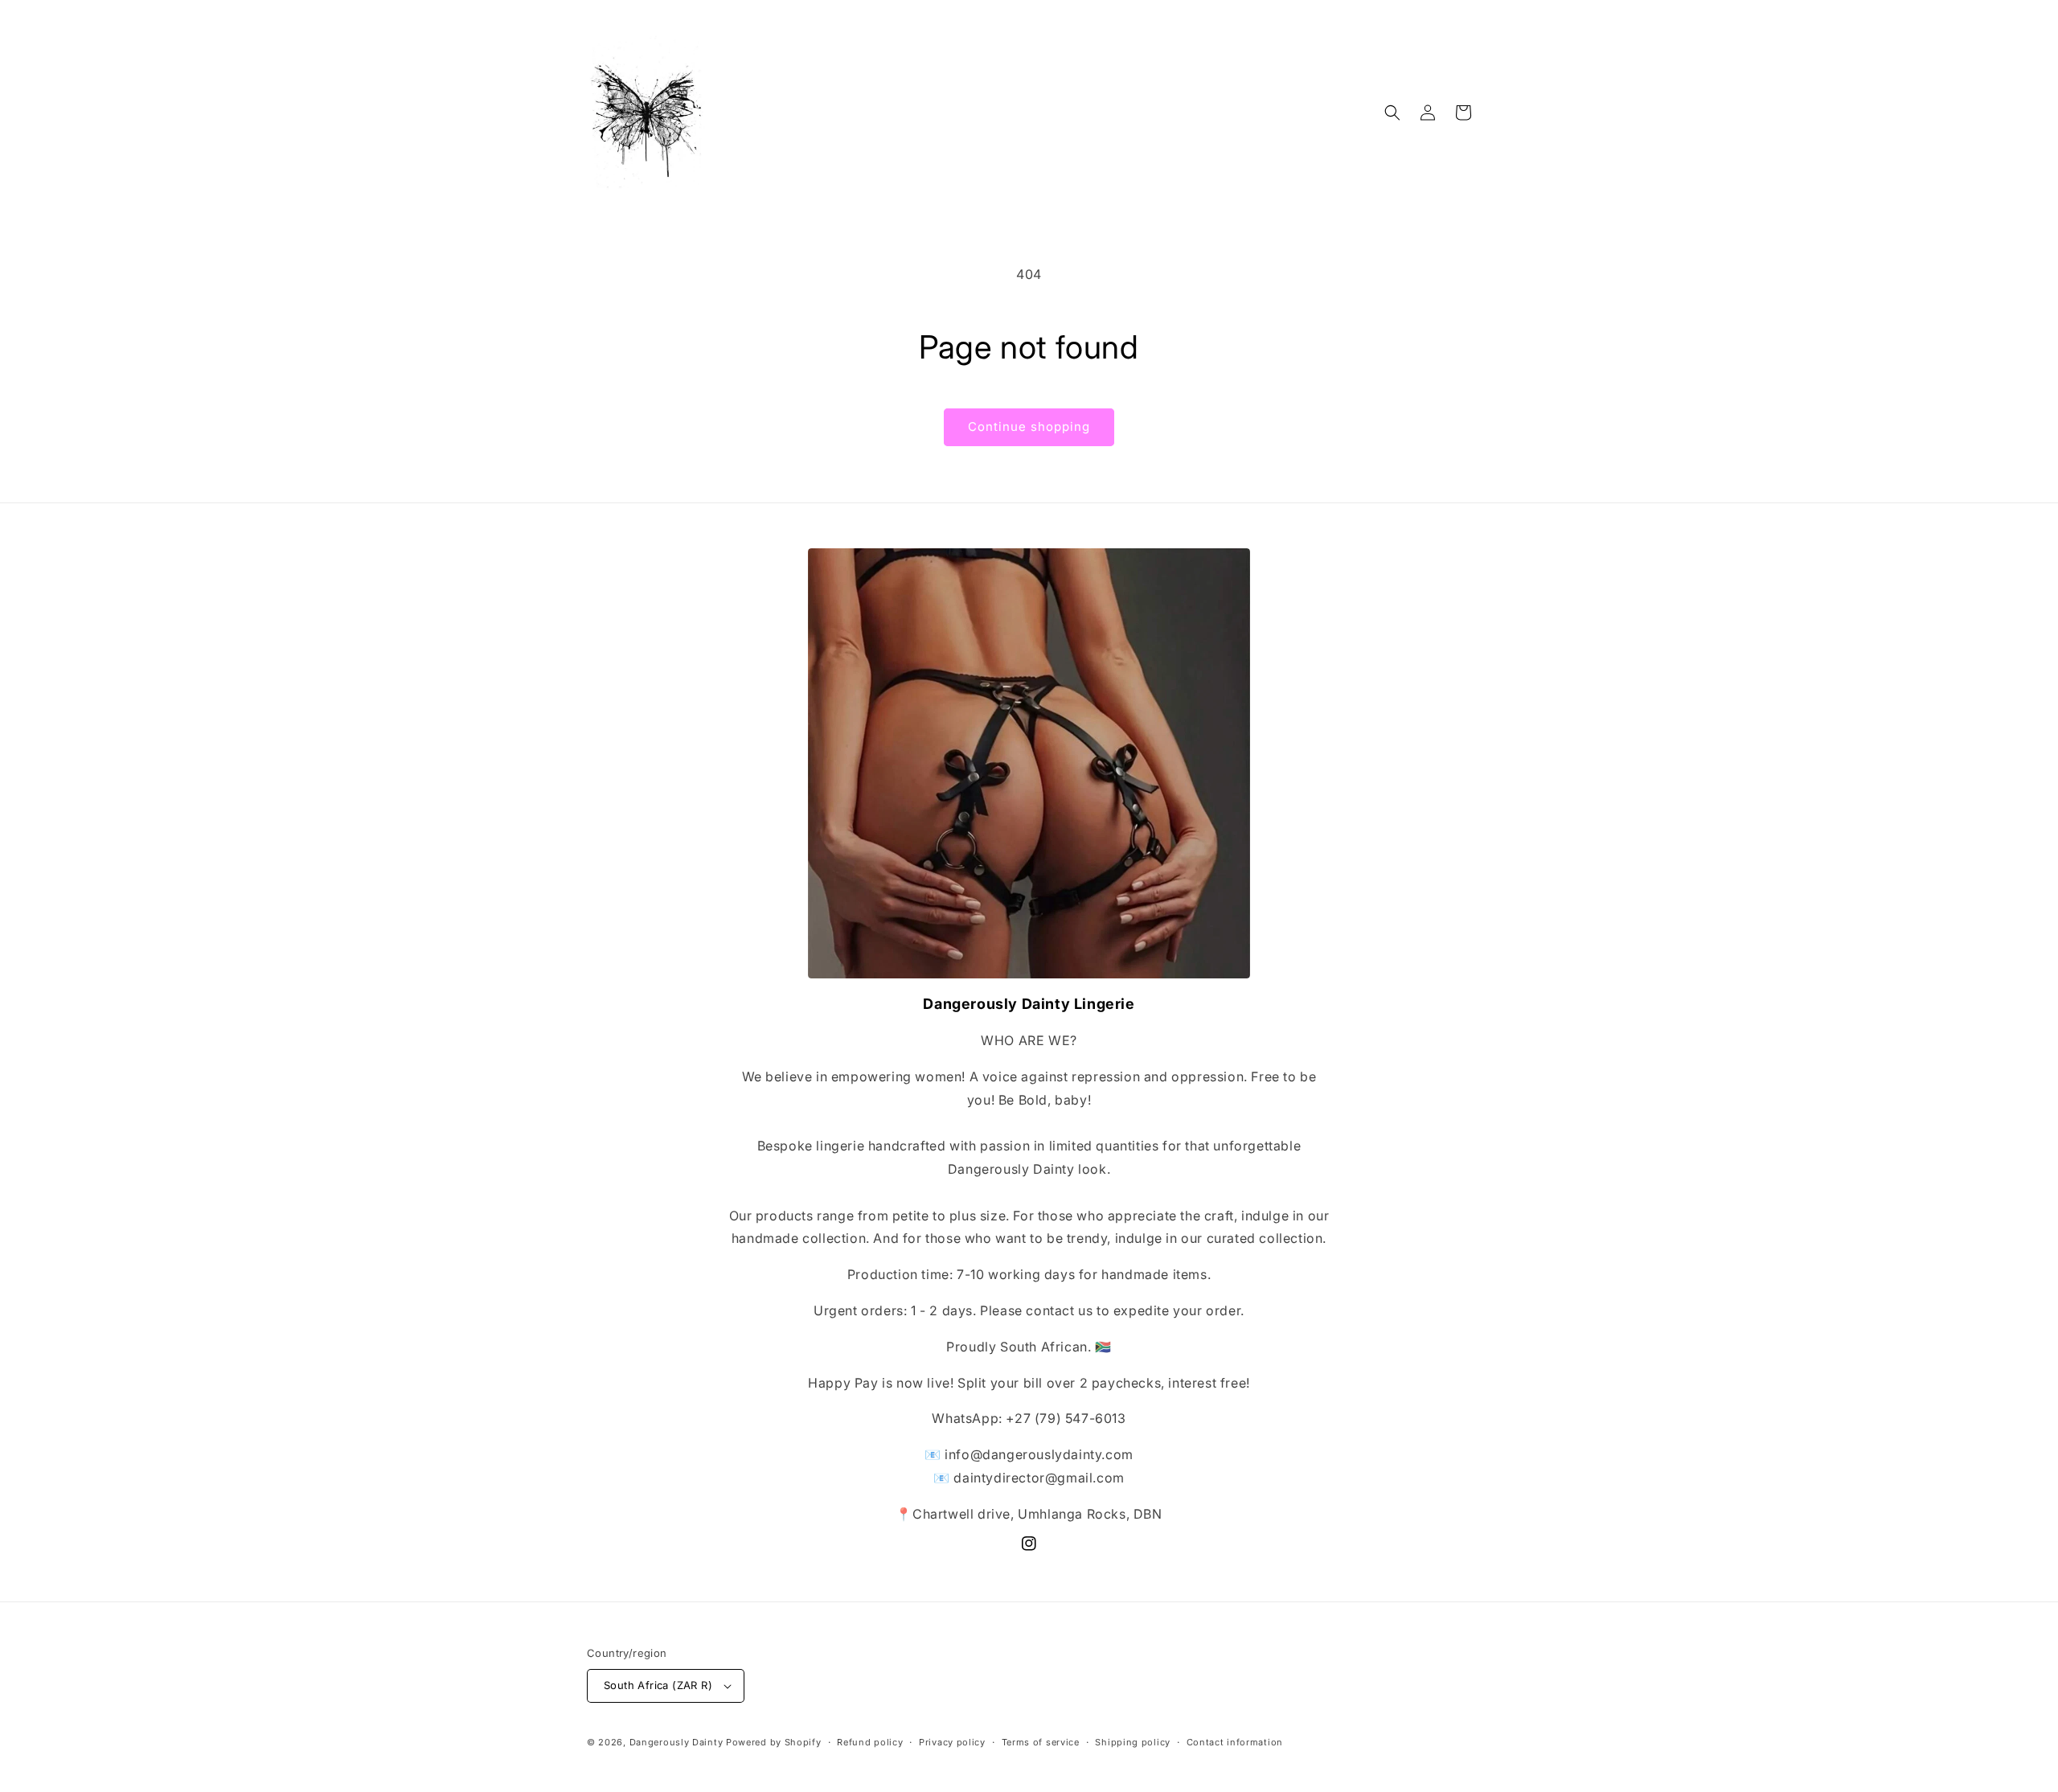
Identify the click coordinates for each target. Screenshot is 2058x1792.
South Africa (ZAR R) (658, 1685)
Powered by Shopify (774, 1742)
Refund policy (870, 1742)
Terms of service (1041, 1742)
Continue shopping (1029, 426)
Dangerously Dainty (676, 1742)
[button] (1392, 113)
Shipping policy (1133, 1742)
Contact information (1235, 1742)
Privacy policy (952, 1742)
